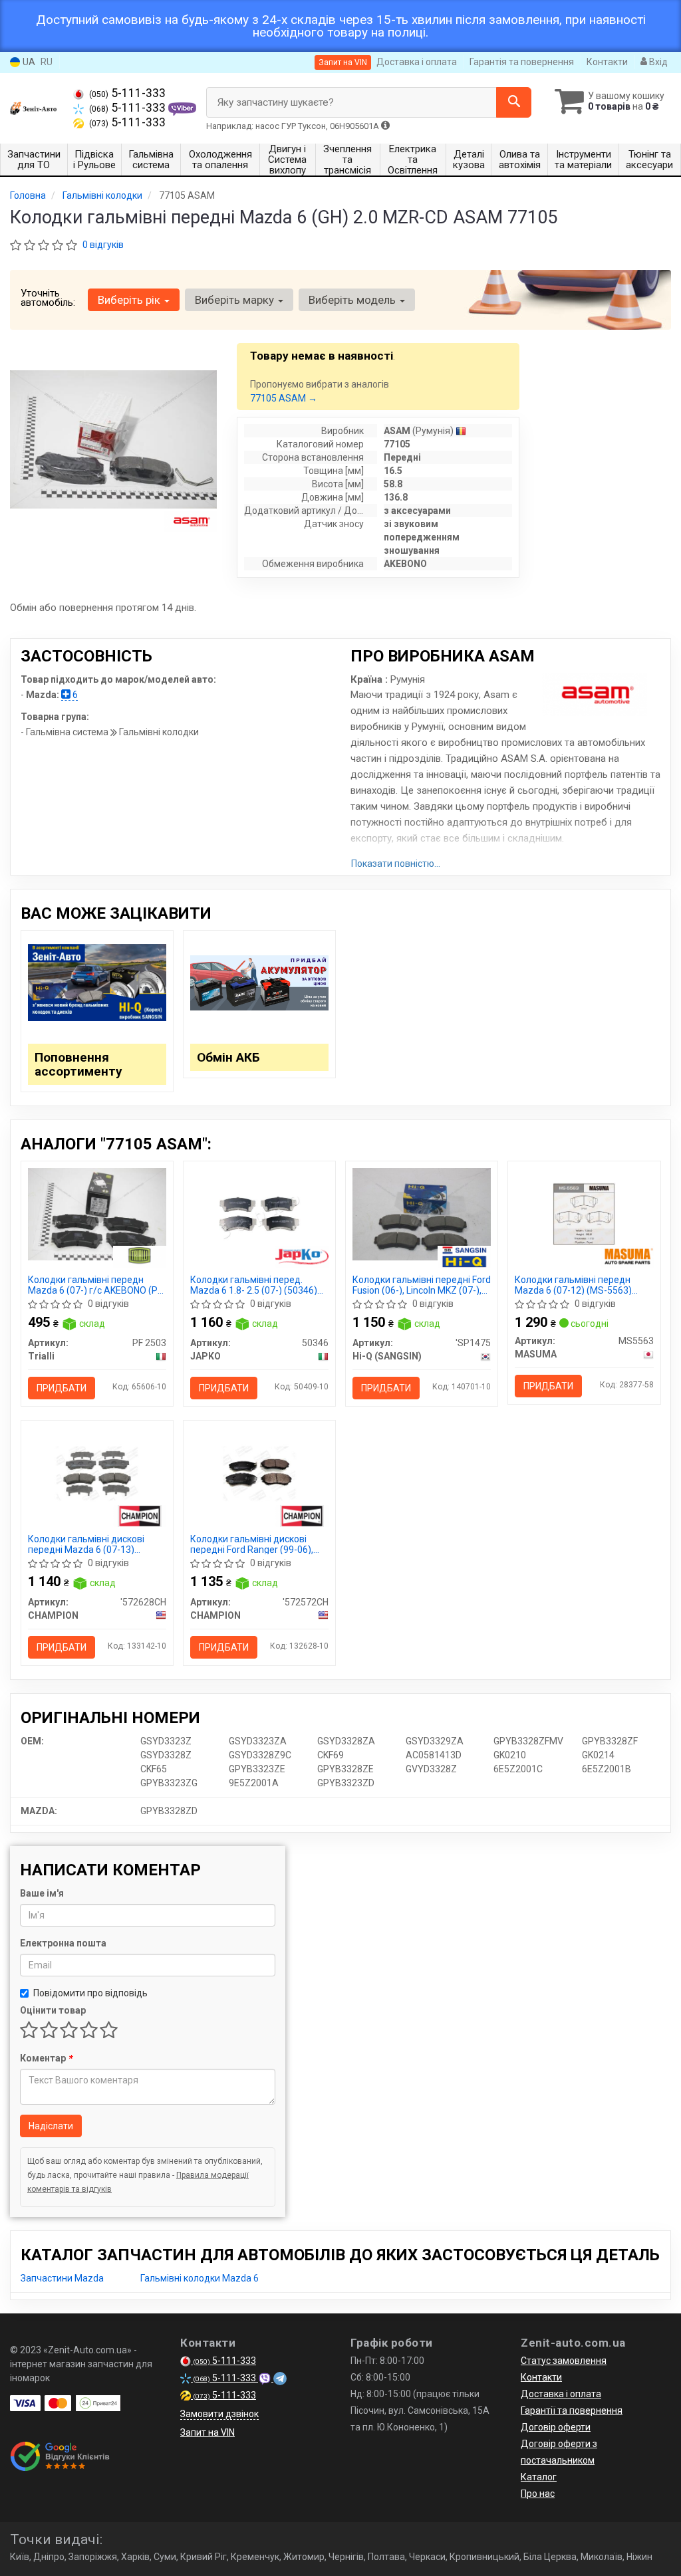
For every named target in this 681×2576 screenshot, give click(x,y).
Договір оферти (556, 2427)
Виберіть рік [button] (130, 300)
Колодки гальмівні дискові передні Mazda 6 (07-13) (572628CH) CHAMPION (86, 1544)
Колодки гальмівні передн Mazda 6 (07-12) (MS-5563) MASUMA (573, 1285)
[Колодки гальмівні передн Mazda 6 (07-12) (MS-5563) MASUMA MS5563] (584, 1213)
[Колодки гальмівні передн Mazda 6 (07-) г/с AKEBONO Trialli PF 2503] (97, 1213)
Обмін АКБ (228, 1057)
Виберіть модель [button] (353, 300)
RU (47, 62)
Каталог (539, 2477)
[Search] (514, 102)
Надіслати (51, 2126)
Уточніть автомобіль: (48, 298)
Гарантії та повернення (572, 2410)
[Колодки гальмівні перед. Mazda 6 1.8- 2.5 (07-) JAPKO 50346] (259, 1213)
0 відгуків (103, 245)
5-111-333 (127, 93)
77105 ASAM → (284, 398)
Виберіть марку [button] (236, 300)
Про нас (538, 2494)
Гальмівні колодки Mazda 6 (200, 2278)
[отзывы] (62, 2456)
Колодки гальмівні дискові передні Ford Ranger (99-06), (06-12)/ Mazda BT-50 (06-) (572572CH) (252, 1544)
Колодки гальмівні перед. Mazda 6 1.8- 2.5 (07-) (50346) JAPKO (254, 1285)
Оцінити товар (53, 2010)
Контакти (607, 62)
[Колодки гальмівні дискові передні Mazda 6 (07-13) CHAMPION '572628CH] (97, 1472)
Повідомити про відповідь (90, 1993)
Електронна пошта (63, 1943)
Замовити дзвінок (219, 2414)
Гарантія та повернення (522, 62)
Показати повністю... (396, 864)
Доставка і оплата (417, 62)
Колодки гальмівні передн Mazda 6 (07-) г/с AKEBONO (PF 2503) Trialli (95, 1285)
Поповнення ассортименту (78, 1064)
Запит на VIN (343, 62)
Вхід (657, 62)
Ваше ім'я (42, 1893)
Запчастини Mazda (62, 2278)
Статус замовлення (564, 2361)
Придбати (62, 1388)
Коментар (46, 2058)
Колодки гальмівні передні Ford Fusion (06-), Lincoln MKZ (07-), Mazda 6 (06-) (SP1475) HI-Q (422, 1285)
